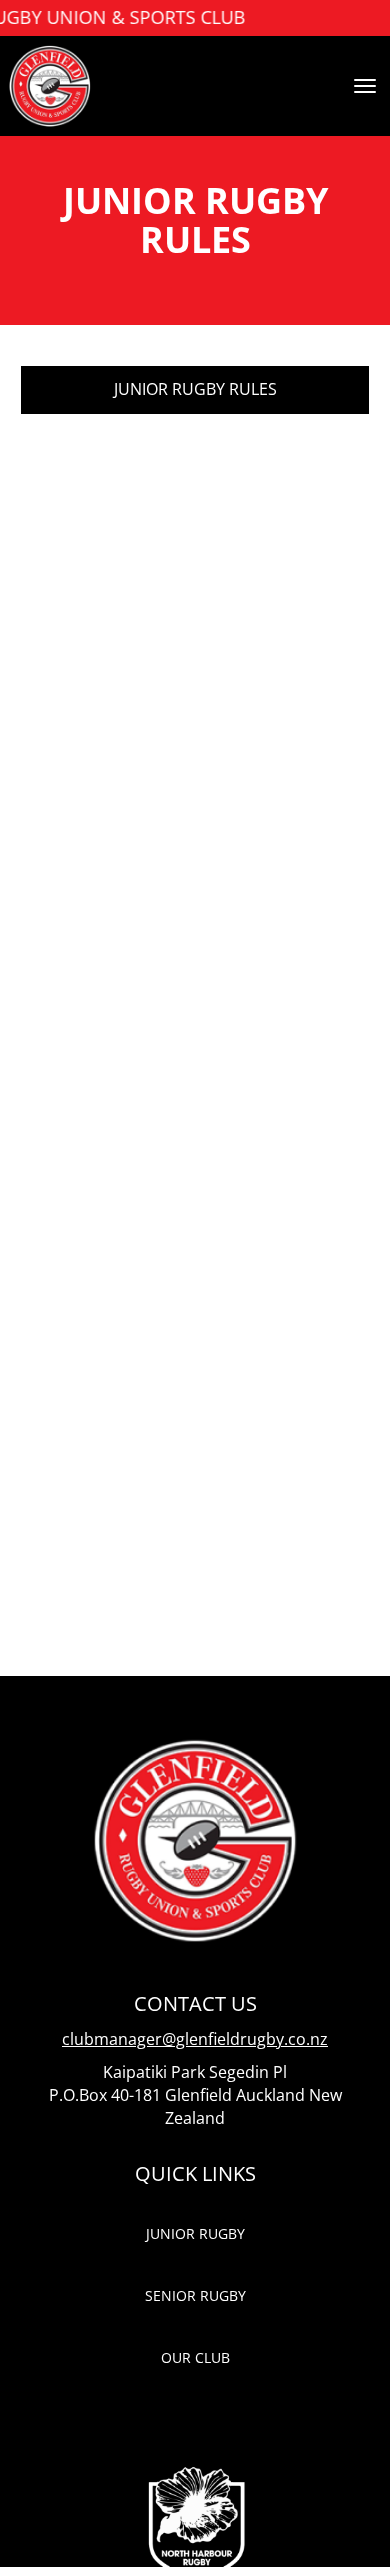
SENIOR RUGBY (195, 2295)
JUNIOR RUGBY (195, 2233)
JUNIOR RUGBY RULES (195, 389)
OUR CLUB (195, 2357)
